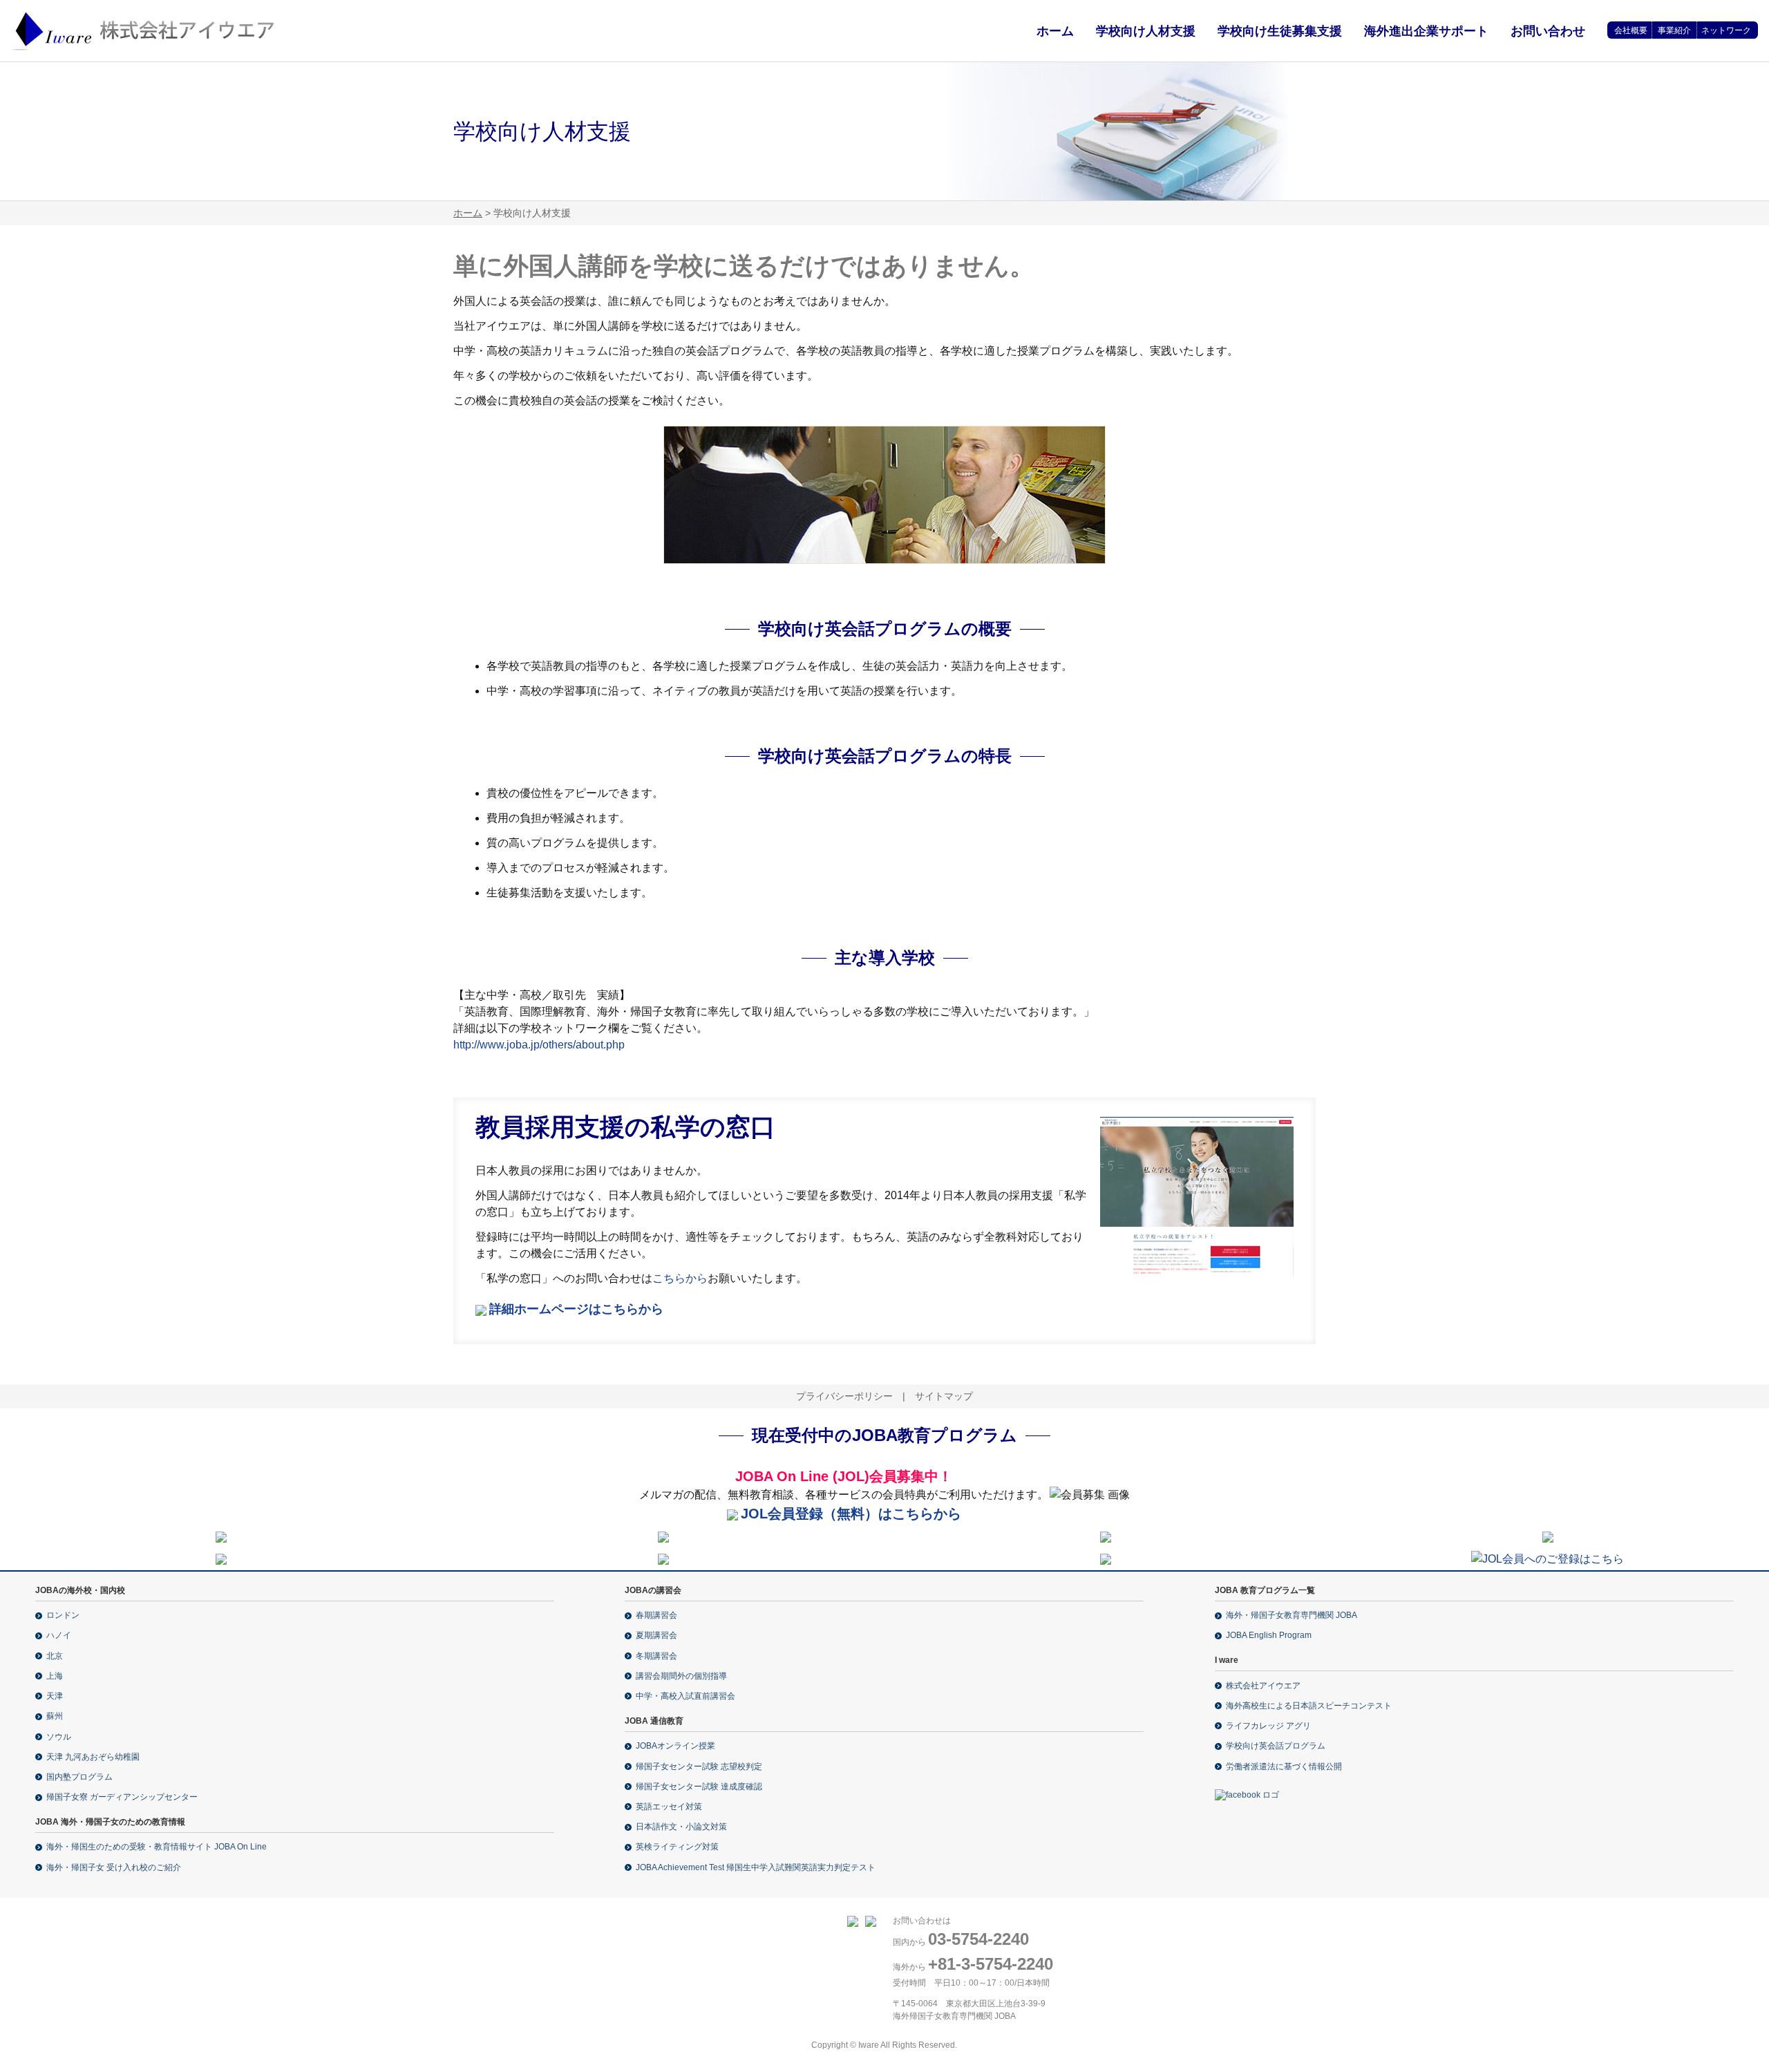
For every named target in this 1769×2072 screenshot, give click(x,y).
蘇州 (55, 1716)
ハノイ (59, 1635)
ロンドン (63, 1615)
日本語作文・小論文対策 (681, 1827)
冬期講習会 (656, 1656)
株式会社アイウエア (1263, 1686)
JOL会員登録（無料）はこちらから (851, 1514)
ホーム (1055, 31)
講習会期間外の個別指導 (681, 1676)
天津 (55, 1696)
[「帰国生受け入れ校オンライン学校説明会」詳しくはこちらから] (663, 1536)
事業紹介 (1674, 30)
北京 (55, 1656)
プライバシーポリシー (844, 1396)
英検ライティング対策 (677, 1847)
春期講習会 (656, 1615)
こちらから (680, 1278)
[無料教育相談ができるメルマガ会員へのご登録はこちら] (1548, 1558)
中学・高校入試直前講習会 (685, 1696)
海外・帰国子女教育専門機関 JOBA (1292, 1615)
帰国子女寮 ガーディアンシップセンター (122, 1797)
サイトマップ (944, 1396)
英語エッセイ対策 (669, 1807)
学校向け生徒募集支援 (1280, 31)
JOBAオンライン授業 (675, 1746)
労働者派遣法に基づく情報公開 (1284, 1767)
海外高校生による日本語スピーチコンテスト (1309, 1706)
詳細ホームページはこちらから (576, 1309)
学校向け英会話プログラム (1276, 1746)
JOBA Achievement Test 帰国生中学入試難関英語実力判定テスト (756, 1867)
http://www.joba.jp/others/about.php (539, 1045)
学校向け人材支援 (1146, 31)
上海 (55, 1676)
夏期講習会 (656, 1635)
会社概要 (1631, 30)
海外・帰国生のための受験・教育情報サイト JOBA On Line (157, 1847)
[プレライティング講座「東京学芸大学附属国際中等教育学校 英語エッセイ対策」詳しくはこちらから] (1106, 1536)
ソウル (59, 1737)
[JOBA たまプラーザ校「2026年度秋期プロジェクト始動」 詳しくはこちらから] (663, 1558)
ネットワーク (1726, 30)
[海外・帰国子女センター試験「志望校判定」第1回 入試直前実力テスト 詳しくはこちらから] (221, 1558)
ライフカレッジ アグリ (1268, 1726)
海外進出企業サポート (1426, 31)
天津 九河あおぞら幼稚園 (93, 1757)
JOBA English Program (1269, 1635)
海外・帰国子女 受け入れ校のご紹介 (114, 1867)
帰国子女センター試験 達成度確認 (699, 1787)
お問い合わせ (1548, 31)
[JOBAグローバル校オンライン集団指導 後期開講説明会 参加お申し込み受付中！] (1548, 1536)
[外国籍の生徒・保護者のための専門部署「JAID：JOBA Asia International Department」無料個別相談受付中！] (1106, 1558)
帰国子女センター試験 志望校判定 (699, 1767)
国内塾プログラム (79, 1777)
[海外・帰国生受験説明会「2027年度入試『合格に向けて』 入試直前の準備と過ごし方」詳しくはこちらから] (221, 1536)
